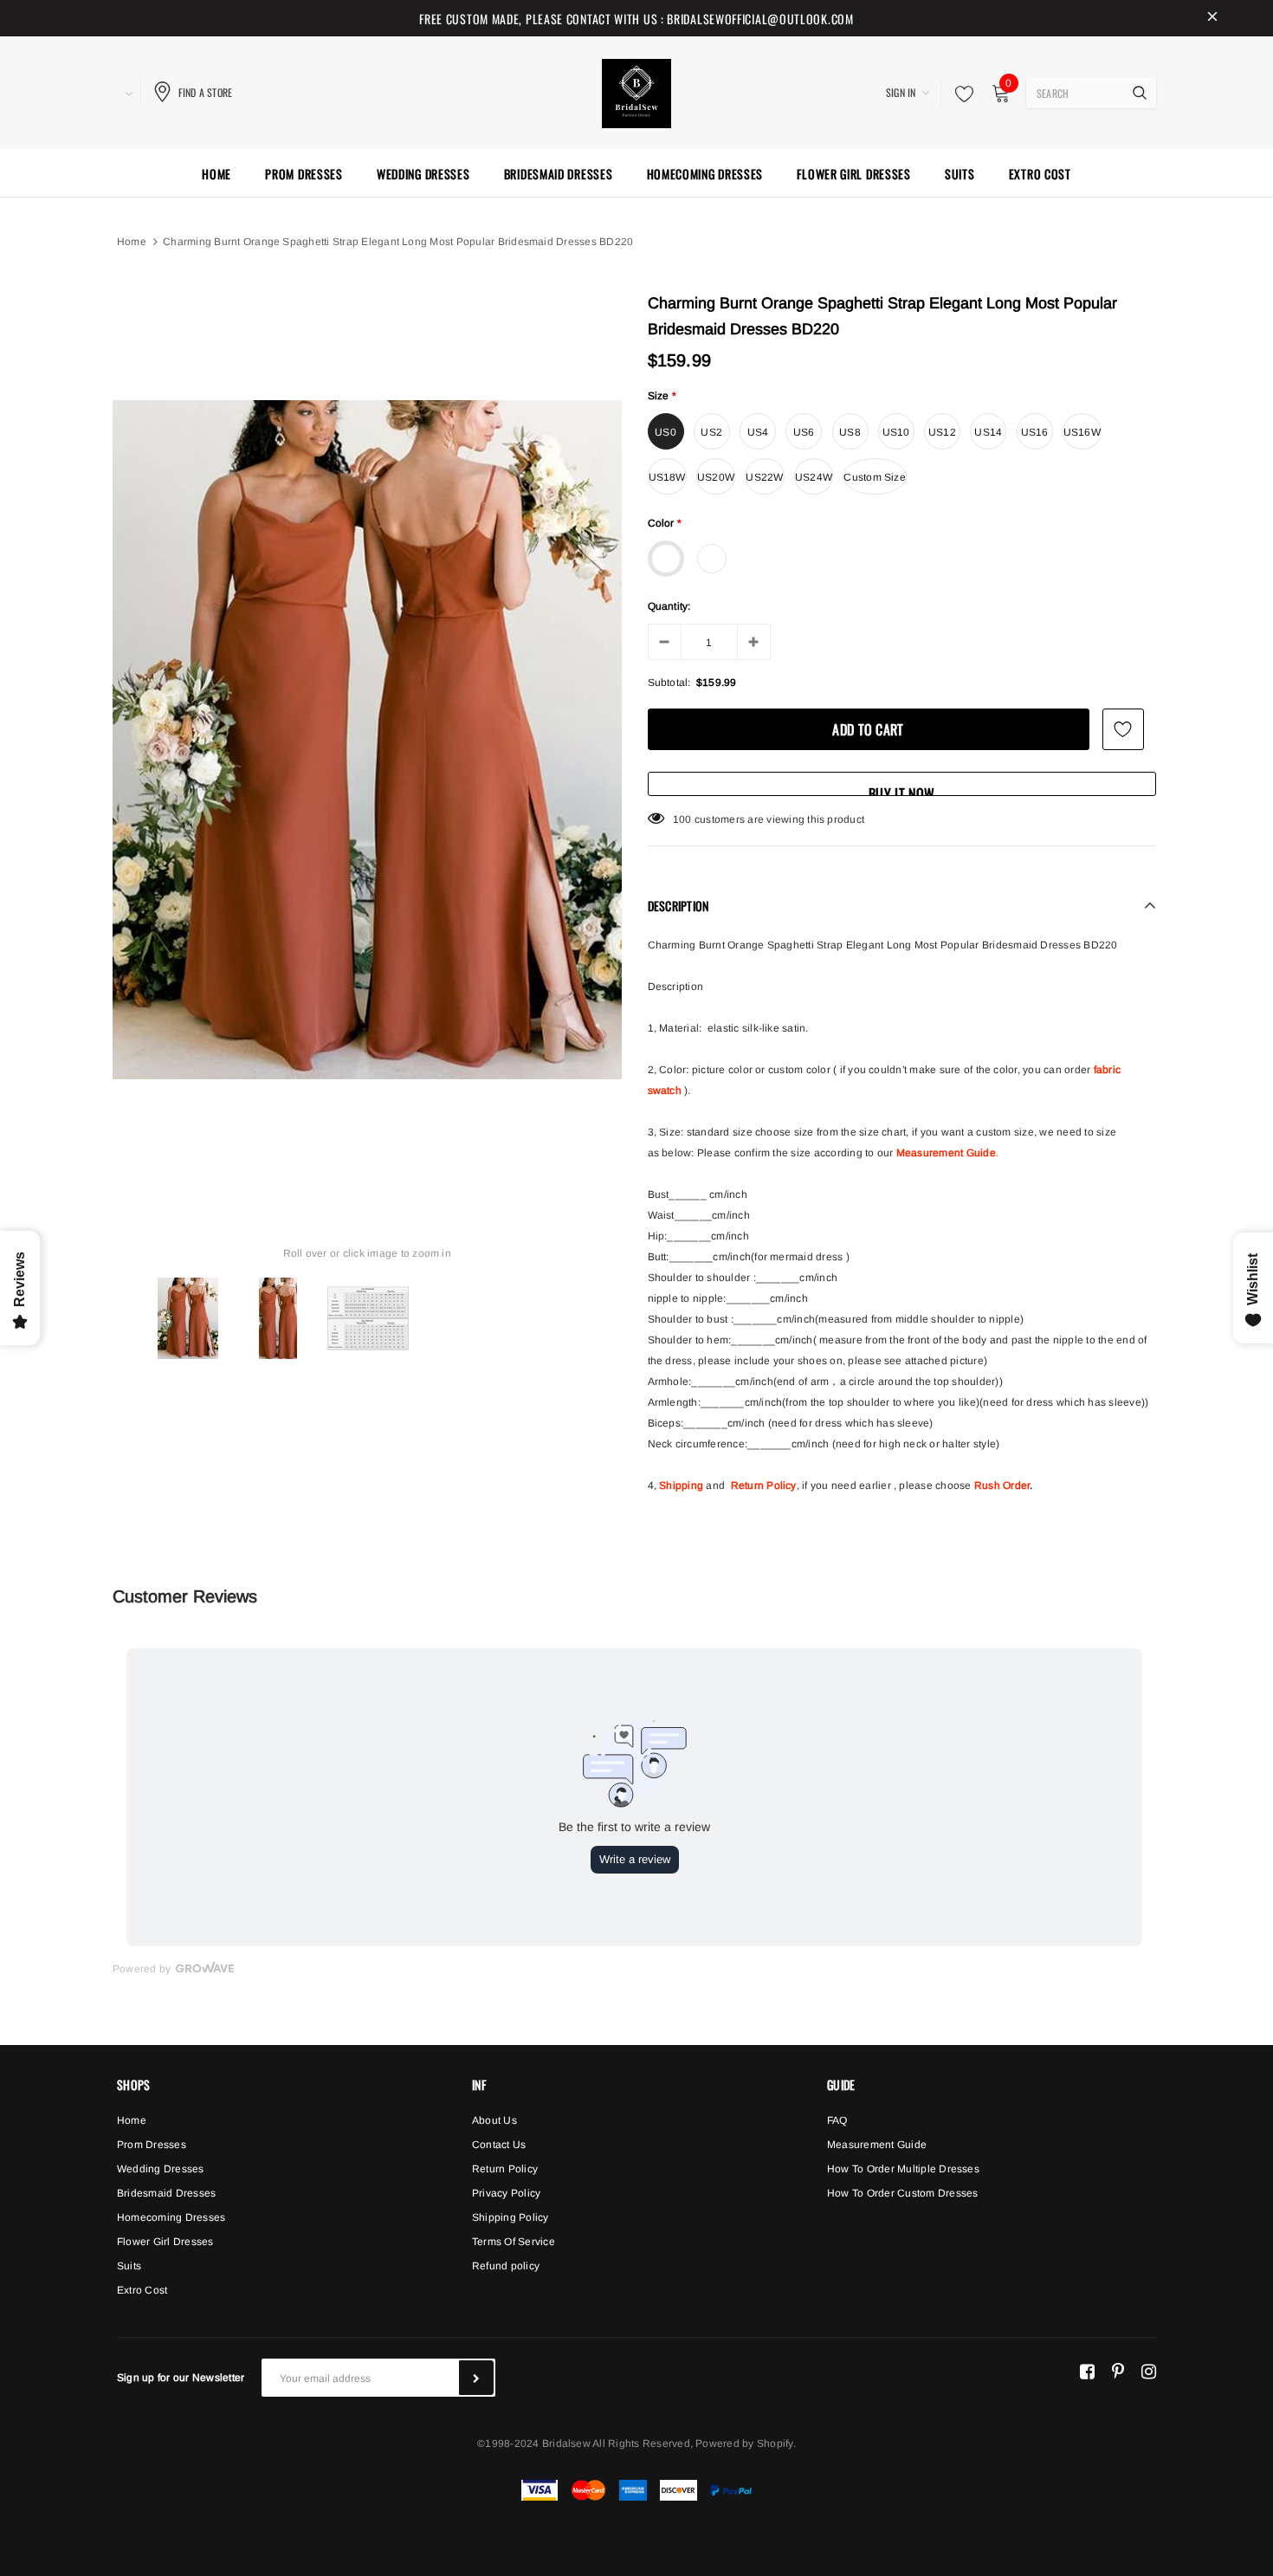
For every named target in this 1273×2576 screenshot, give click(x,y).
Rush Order (1002, 1485)
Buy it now (901, 790)
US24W (814, 477)
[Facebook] (1087, 2371)
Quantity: (669, 606)
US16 (1035, 432)
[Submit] (476, 2378)
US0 (666, 432)
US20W (716, 477)
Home (132, 242)
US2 (711, 432)
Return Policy (764, 1485)
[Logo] (636, 91)
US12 (942, 432)
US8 (850, 432)
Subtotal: (669, 683)
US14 (988, 432)
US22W (764, 477)
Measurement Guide (946, 1153)
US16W (1082, 432)
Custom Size (875, 477)
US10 (896, 432)
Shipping (681, 1485)
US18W (667, 477)
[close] (1212, 18)
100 (682, 819)
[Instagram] (1149, 2371)
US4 (758, 432)
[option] (367, 740)
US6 (804, 432)
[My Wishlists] (960, 94)
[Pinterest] (1118, 2371)
